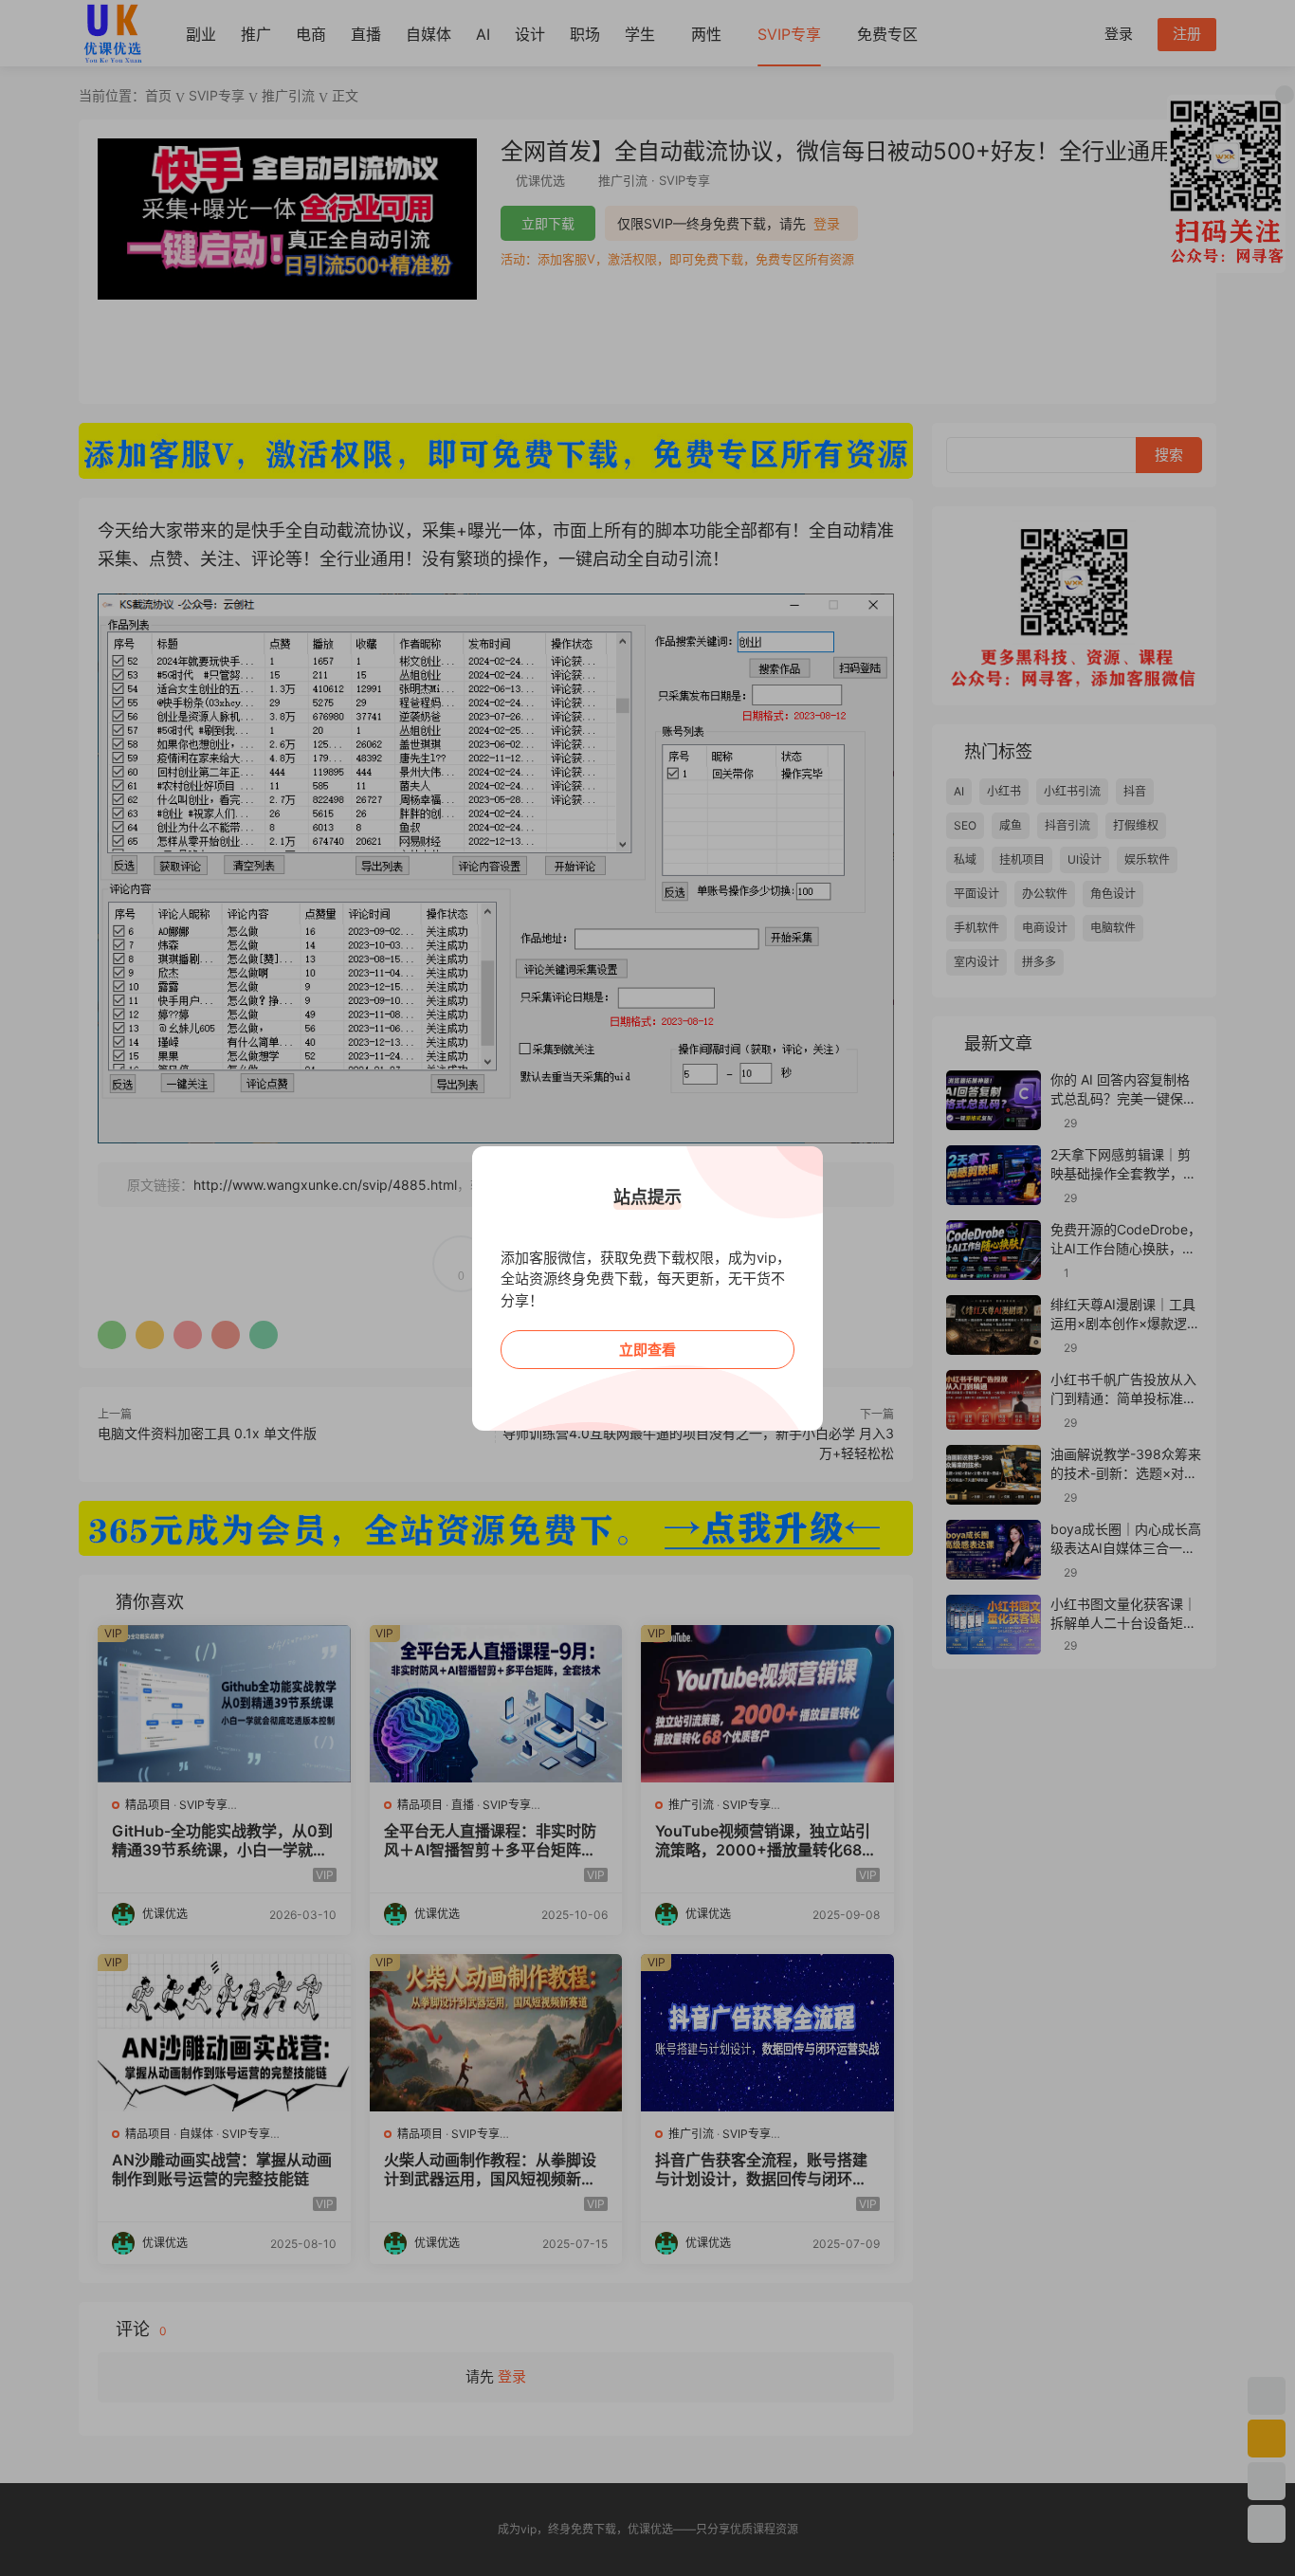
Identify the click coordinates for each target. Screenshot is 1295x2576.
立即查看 (647, 1350)
